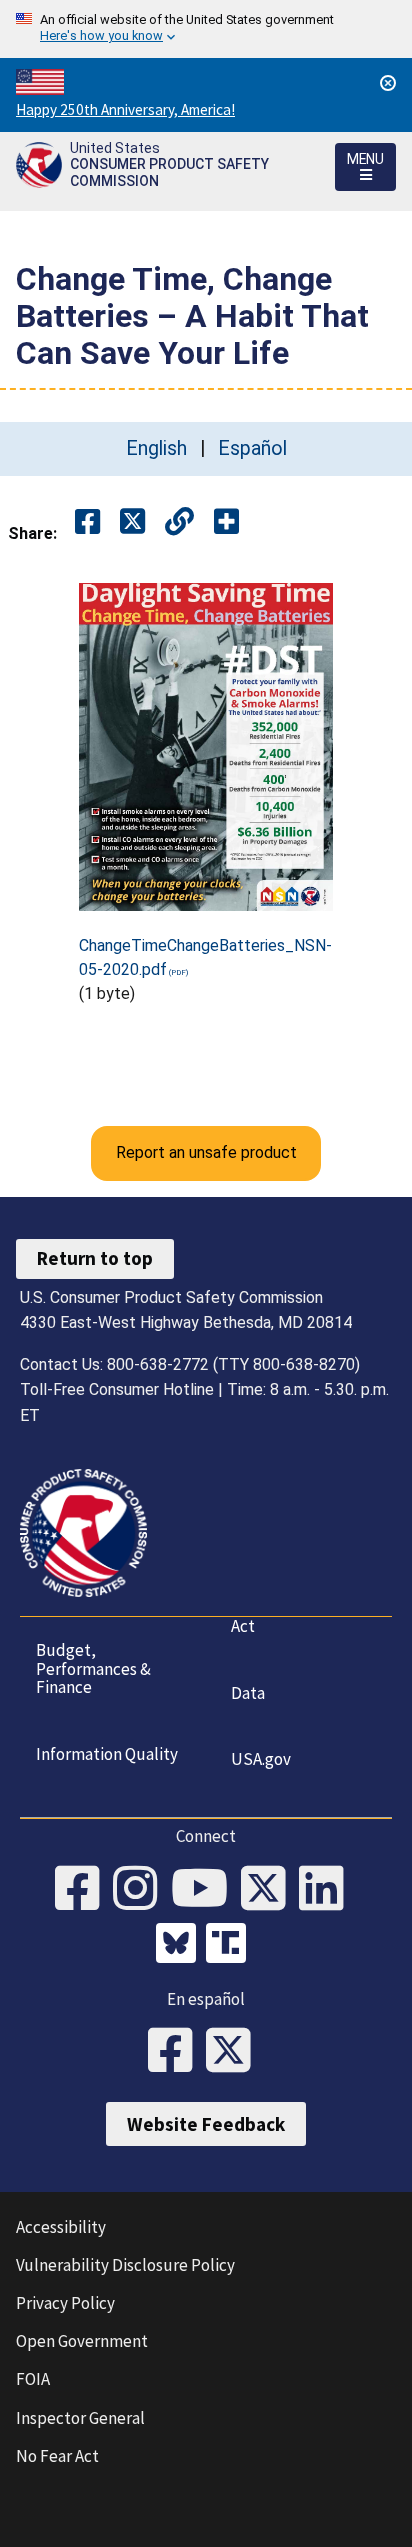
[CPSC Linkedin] (328, 1890)
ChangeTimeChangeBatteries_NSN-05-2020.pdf (205, 957)
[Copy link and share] (179, 522)
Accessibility (61, 2227)
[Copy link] (226, 522)
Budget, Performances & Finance (93, 1668)
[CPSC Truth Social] (231, 1946)
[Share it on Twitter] (132, 522)
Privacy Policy (65, 2303)
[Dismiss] (388, 83)
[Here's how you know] (206, 29)
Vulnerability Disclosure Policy (125, 2265)
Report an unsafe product (206, 1152)
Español (252, 448)
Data (248, 1693)
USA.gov (261, 1759)
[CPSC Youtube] (206, 1890)
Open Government (82, 2341)
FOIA (33, 2379)
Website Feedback (206, 2124)
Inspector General (80, 2418)
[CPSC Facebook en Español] (177, 2052)
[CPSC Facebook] (84, 1890)
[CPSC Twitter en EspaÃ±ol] (235, 2052)
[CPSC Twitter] (270, 1890)
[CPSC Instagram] (142, 1890)
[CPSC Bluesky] (181, 1946)
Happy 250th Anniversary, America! (125, 109)
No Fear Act (57, 2456)
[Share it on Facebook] (87, 522)
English (156, 448)
